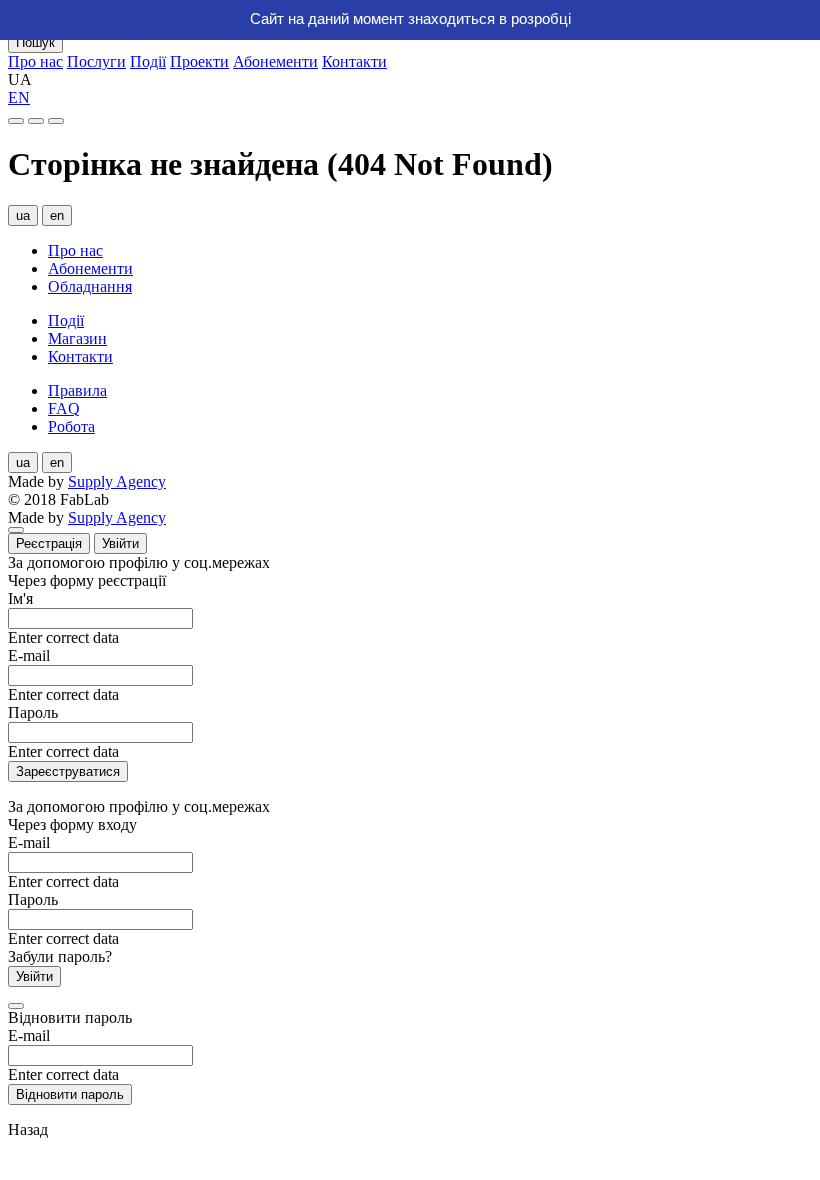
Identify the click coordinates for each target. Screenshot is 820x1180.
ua (23, 215)
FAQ (64, 408)
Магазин (77, 338)
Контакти (354, 61)
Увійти (120, 543)
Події (148, 61)
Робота (71, 426)
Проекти (199, 61)
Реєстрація (49, 543)
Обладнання (90, 286)
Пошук (35, 42)
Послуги (96, 61)
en (57, 215)
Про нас (35, 61)
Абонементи (275, 61)
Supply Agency (117, 481)
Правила (77, 390)
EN (19, 97)
